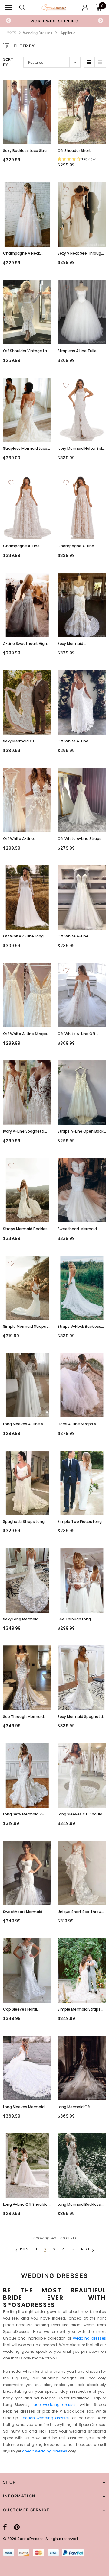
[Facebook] (5, 2527)
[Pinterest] (17, 2527)
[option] (54, 21)
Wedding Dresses (38, 33)
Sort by (8, 62)
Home (12, 32)
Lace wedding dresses (54, 2405)
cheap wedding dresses (45, 2451)
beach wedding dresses (46, 2418)
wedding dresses (89, 2338)
